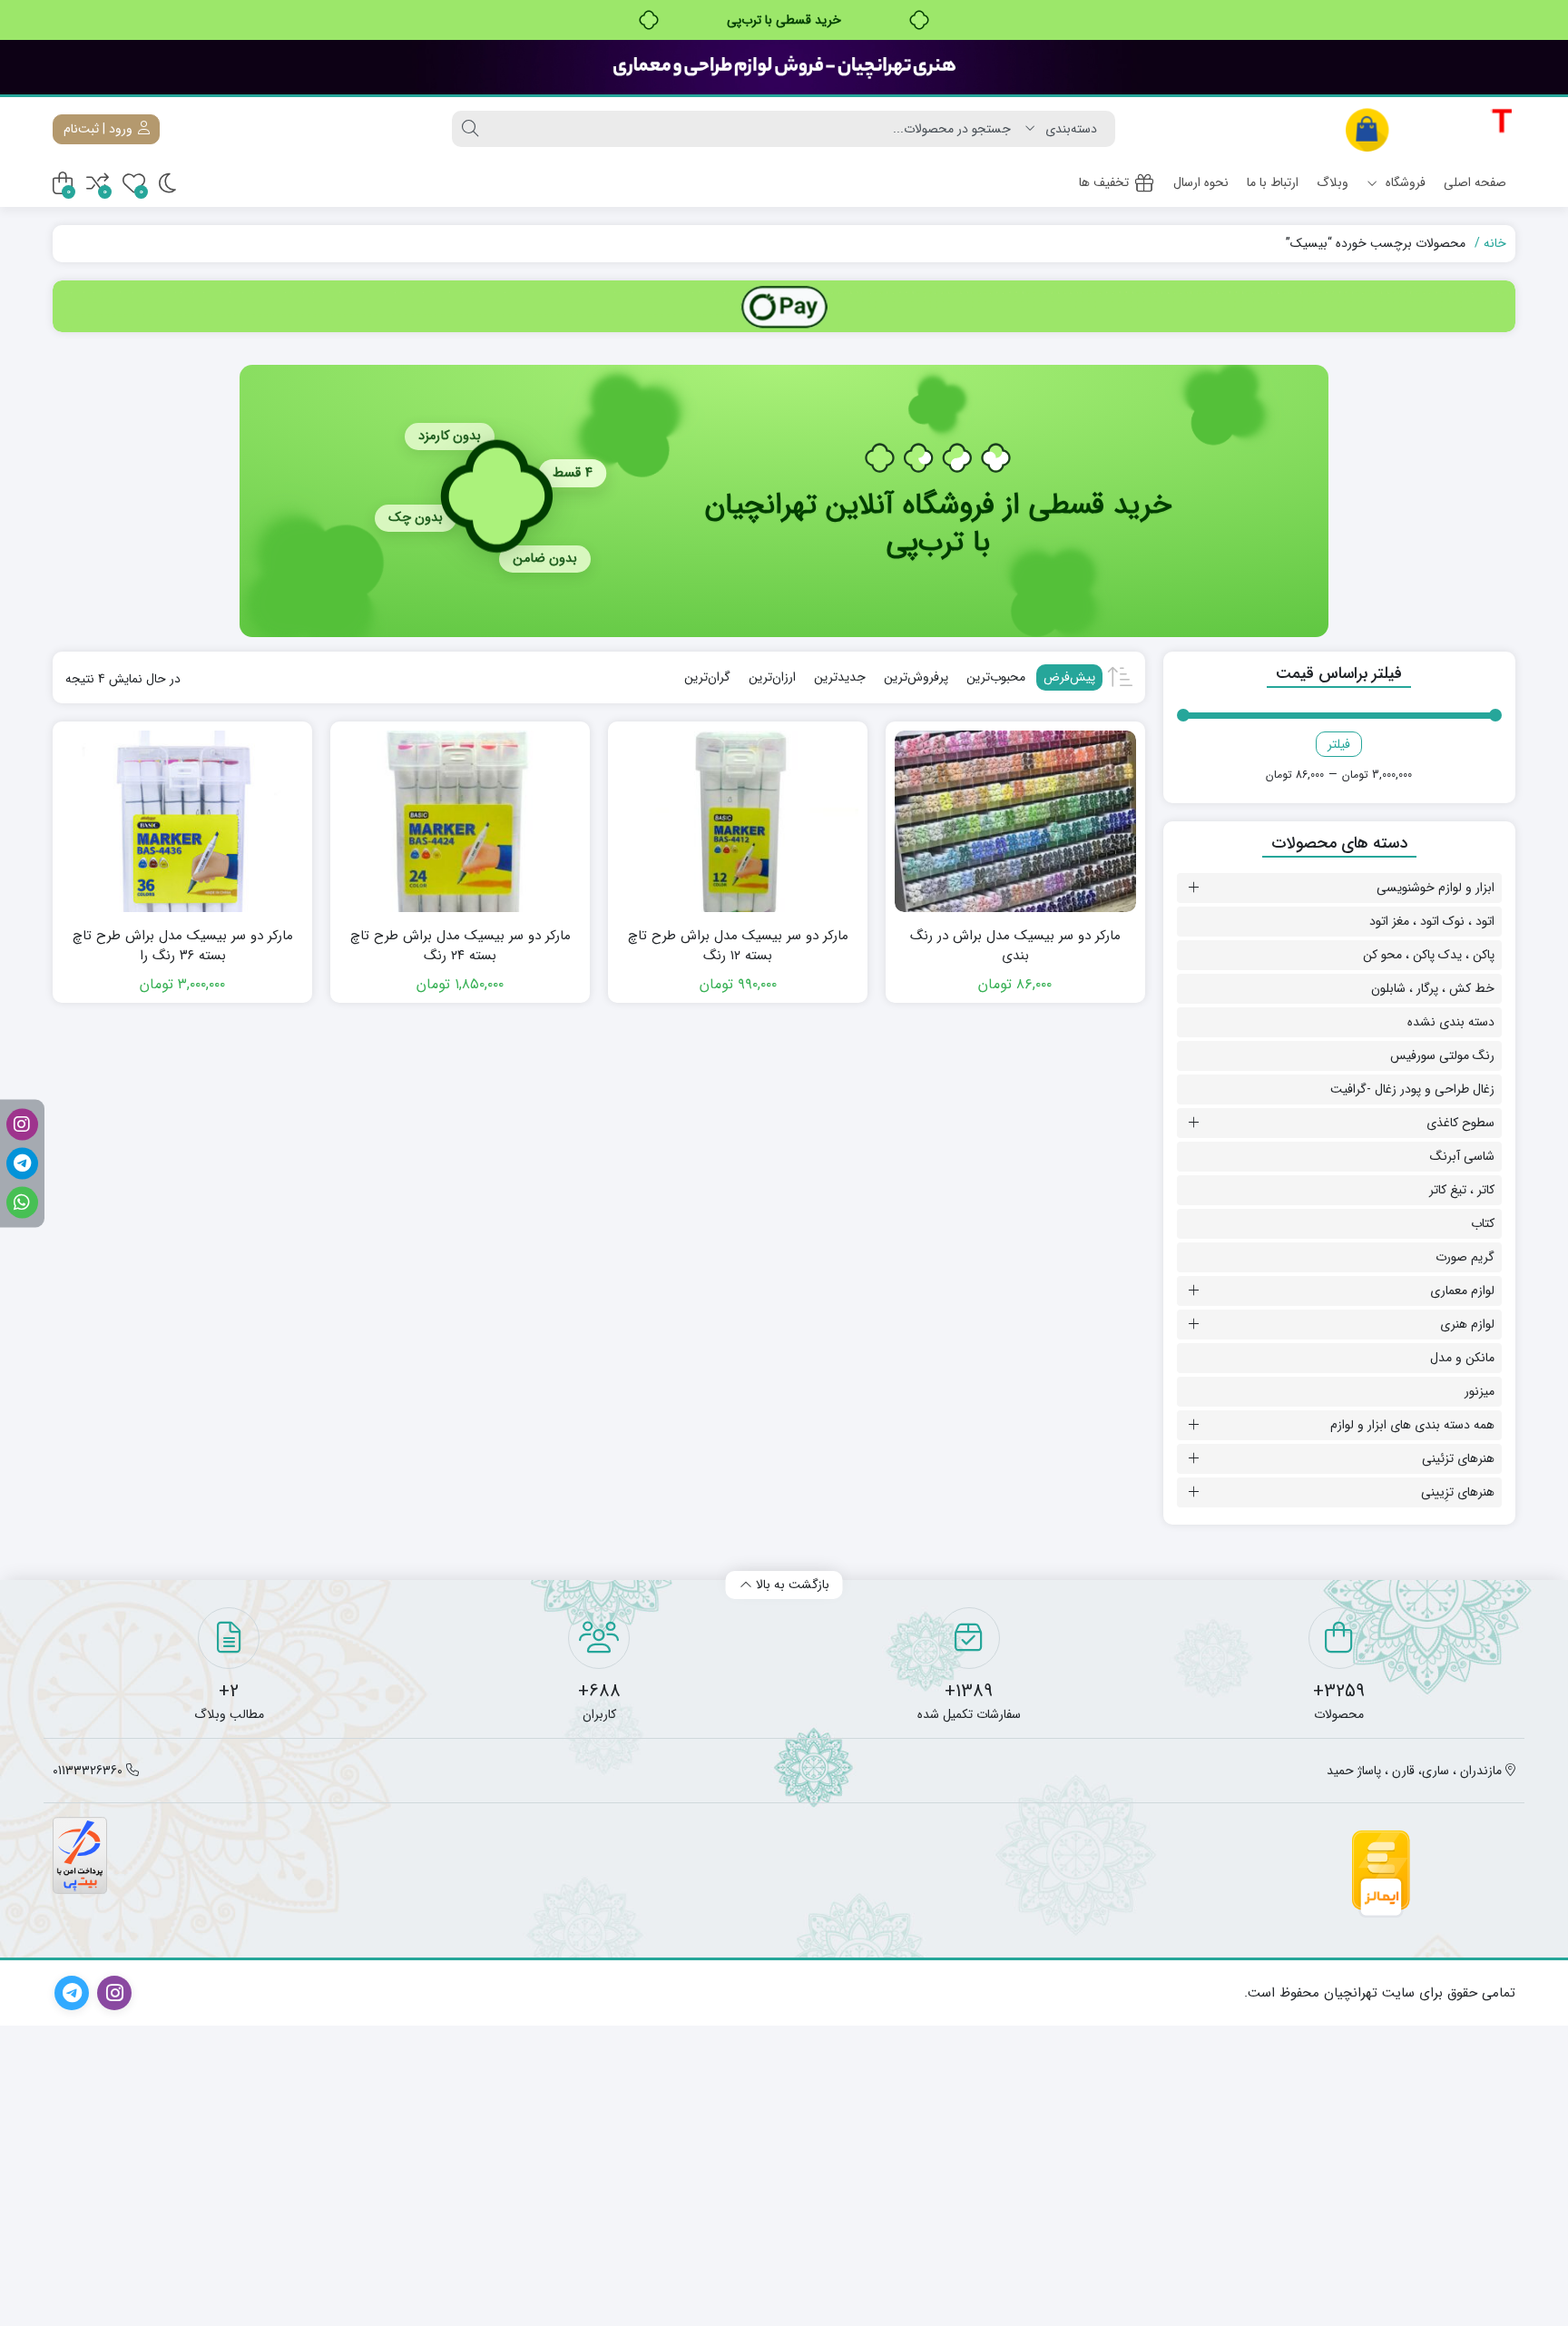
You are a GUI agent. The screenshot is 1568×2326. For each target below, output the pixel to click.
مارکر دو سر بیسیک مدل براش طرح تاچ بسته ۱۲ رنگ (738, 946)
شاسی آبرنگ (1462, 1156)
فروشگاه (1404, 182)
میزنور (1480, 1391)
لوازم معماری (1462, 1291)
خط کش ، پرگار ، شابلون (1433, 988)
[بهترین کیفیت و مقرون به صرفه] (784, 67)
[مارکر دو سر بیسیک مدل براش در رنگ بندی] (1015, 821)
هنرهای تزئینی (1458, 1458)
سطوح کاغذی (1460, 1123)
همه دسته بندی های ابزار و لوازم (1412, 1425)
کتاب (1483, 1223)
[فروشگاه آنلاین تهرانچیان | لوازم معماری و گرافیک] (1430, 129)
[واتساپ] (22, 1202)
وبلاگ (1333, 182)
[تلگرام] (22, 1163)
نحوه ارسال (1201, 182)
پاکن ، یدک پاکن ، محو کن (1429, 955)
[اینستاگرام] (22, 1124)
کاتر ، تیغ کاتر (1462, 1190)
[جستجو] (470, 129)
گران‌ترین (707, 677)
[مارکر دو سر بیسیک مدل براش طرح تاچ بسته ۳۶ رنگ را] (182, 821)
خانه (1495, 243)
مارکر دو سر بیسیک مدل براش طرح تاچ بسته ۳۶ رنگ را (183, 946)
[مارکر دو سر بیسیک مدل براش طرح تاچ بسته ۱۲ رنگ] (738, 821)
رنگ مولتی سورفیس (1442, 1055)
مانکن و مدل (1462, 1358)
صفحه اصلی (1475, 182)
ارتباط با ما (1273, 182)
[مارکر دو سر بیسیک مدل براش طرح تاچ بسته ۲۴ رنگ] (460, 821)
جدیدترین (840, 677)
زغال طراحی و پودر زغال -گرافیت (1412, 1089)
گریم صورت (1465, 1257)
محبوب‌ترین (996, 677)
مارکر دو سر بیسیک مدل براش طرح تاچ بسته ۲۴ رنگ (461, 946)
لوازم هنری (1467, 1324)
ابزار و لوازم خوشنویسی (1436, 888)
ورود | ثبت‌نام (100, 129)
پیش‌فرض (1069, 677)
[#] (784, 306)
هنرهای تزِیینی (1458, 1492)
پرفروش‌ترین (916, 677)
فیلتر (1339, 744)
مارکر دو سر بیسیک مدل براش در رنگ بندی (1015, 946)
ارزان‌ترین (772, 677)
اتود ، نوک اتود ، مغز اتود (1432, 921)
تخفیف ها (1104, 182)
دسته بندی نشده (1451, 1022)
